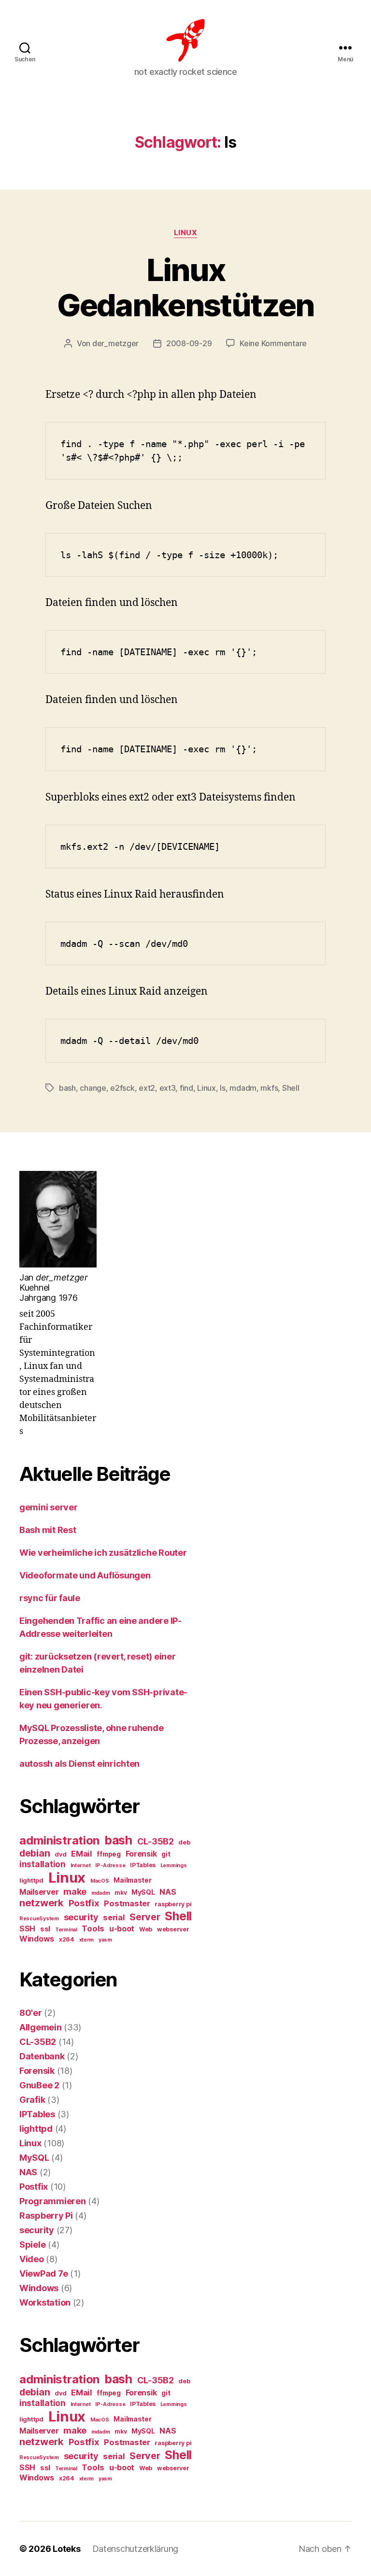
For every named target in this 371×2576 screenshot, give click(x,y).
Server (145, 1917)
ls (222, 1088)
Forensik (141, 1854)
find (186, 1088)
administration (59, 1840)
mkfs (269, 1088)
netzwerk (42, 1903)
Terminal (66, 1930)
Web (146, 1929)
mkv (121, 1893)
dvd (60, 1854)
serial (114, 1917)
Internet (81, 1865)
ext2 (147, 1088)
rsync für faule (50, 1598)
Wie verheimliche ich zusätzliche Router (103, 1553)
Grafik (32, 2100)
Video (32, 2259)
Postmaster (127, 1903)
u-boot (122, 1929)
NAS (168, 1892)
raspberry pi (173, 1904)
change (93, 1088)
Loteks (66, 2549)
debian (35, 1853)
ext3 (168, 1088)
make (75, 1891)
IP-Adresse (110, 1865)
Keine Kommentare (273, 343)
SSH (27, 1929)
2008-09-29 (189, 343)
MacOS (100, 1881)
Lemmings (174, 1865)
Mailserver (39, 1892)
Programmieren (53, 2201)
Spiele (32, 2245)
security (81, 1917)
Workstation (45, 2302)
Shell (291, 1088)
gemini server (49, 1507)
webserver (173, 1929)
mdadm (243, 1088)
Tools (93, 1928)
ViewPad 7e (43, 2273)
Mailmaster (132, 1880)
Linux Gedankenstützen (185, 287)
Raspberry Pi (46, 2216)
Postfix (84, 1903)
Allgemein (41, 2027)
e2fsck (122, 1088)
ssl (45, 1929)
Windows (37, 1939)
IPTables (143, 1865)
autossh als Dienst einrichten (79, 1764)
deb (184, 1842)
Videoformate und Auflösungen (85, 1575)
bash (67, 1088)
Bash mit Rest (48, 1530)
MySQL (143, 1892)
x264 (67, 1939)
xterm (87, 1940)
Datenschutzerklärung (136, 2549)
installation (43, 1864)
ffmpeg (108, 1854)
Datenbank (42, 2056)
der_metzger (115, 343)
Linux (186, 233)
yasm (105, 1940)
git (166, 1854)
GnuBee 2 (39, 2085)
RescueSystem (39, 1919)
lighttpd (31, 1880)
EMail (82, 1854)
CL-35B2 (156, 1841)
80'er (31, 2013)
